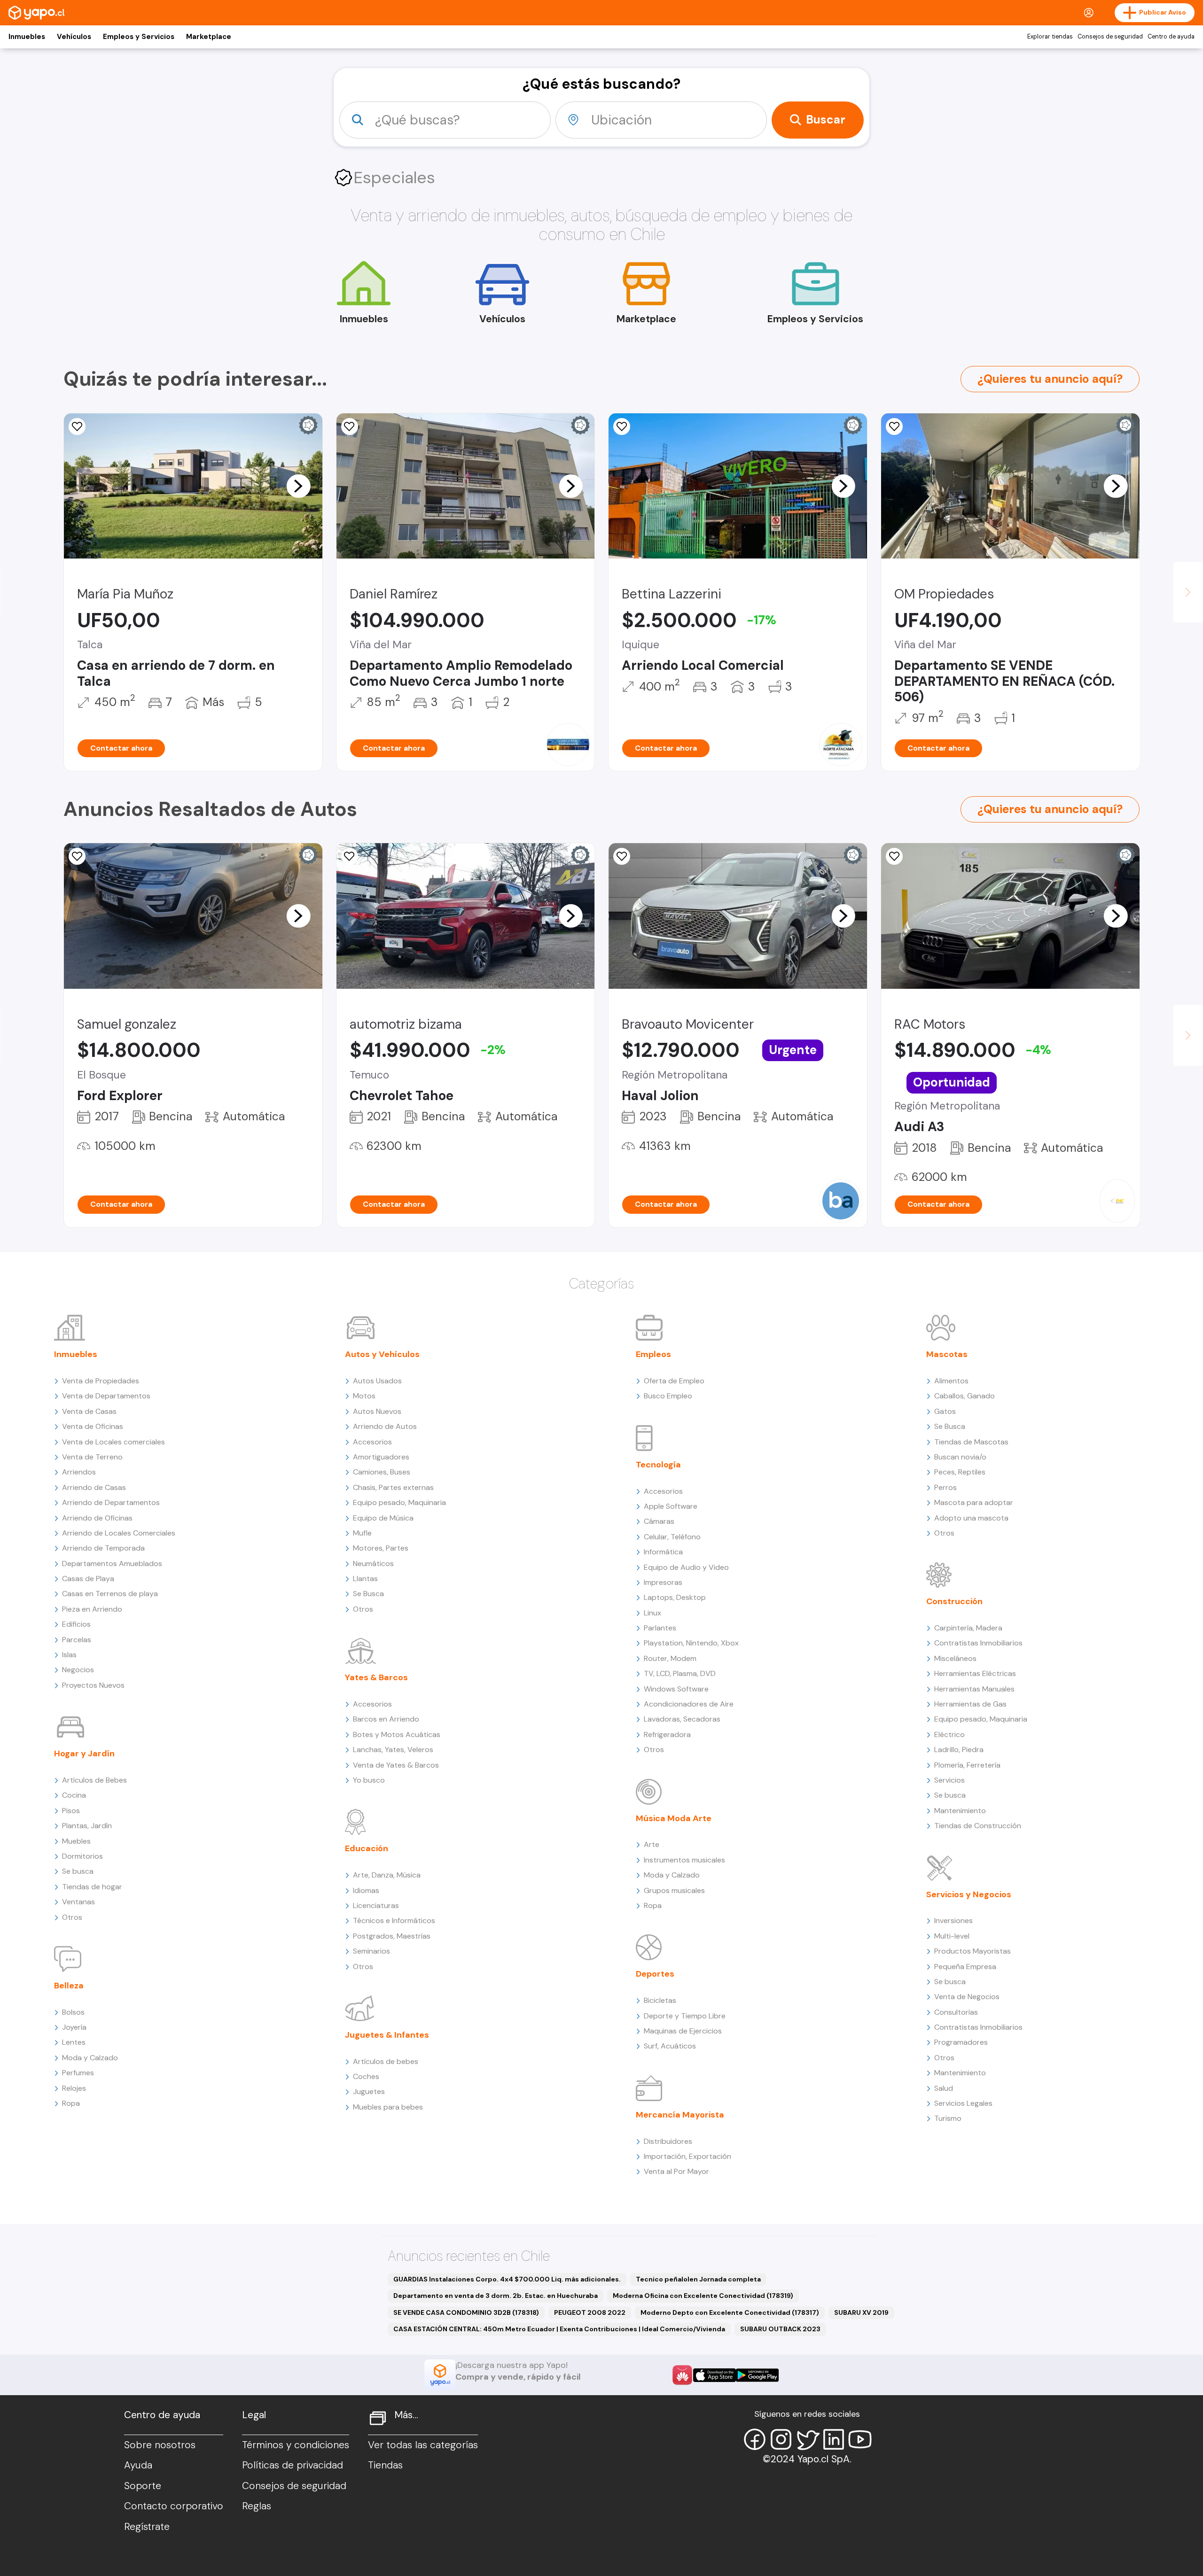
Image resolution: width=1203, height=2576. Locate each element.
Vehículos (74, 37)
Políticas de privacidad (293, 2465)
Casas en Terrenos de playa (110, 1594)
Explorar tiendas (1050, 37)
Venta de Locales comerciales (113, 1442)
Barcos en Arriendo (386, 1719)
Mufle (362, 1533)
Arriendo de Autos (385, 1426)
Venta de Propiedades (101, 1381)
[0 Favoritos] (77, 427)
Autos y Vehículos (382, 1354)
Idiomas (366, 1890)
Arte (652, 1844)
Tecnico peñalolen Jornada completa (698, 2279)
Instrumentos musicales (684, 1860)
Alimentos (951, 1381)
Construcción (954, 1601)
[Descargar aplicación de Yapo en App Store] (715, 2375)
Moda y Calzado (90, 2058)
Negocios (78, 1670)
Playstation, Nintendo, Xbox (691, 1643)
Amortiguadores (381, 1457)
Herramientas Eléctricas (975, 1673)
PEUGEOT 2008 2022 (590, 2312)
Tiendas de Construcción (978, 1826)
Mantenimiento (960, 1811)
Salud (944, 2088)
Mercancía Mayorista (680, 2115)
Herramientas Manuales (974, 1689)
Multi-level (952, 1936)
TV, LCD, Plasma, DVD (680, 1673)
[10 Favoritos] (350, 427)
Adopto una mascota (971, 1518)
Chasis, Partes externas (393, 1487)
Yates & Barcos (376, 1677)
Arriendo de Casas (94, 1487)
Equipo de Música (383, 1518)
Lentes (74, 2042)
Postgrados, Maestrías (392, 1936)
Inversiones (953, 1920)
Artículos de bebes (386, 2061)
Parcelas (77, 1640)
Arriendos (79, 1472)
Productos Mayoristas (973, 1951)
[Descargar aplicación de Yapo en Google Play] (757, 2375)
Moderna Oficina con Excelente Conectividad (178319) (703, 2296)
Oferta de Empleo (674, 1381)
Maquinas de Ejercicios (683, 2031)
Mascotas (947, 1354)
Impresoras (663, 1582)
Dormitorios (82, 1856)
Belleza (69, 1986)
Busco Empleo (668, 1396)
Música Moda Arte (674, 1818)
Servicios (949, 1780)
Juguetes (369, 2091)
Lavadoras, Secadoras (682, 1719)
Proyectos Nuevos (93, 1685)
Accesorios (372, 1442)
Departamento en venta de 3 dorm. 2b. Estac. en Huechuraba (496, 2296)
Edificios (76, 1624)
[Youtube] (860, 2439)
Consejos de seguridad (1110, 37)
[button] (298, 486)
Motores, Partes (381, 1548)
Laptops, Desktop (675, 1597)
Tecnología (658, 1465)
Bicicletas (660, 2000)
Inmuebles (27, 37)
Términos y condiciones (296, 2445)
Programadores (961, 2042)
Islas (69, 1655)
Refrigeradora (667, 1734)
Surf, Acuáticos (670, 2046)
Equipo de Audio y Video (686, 1567)
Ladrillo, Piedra (959, 1750)
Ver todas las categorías (423, 2445)
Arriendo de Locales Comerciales (119, 1533)
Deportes (655, 1974)
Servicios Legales (963, 2103)
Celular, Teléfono (672, 1537)
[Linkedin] (834, 2439)
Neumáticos (373, 1563)
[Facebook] (755, 2439)
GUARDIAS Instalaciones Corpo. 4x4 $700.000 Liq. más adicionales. (507, 2279)
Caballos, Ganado (965, 1396)
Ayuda (138, 2465)
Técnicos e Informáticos (394, 1920)
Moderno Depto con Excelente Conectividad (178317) (730, 2312)
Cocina (74, 1795)
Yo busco (369, 1780)
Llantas (365, 1579)
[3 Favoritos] (622, 427)
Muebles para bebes (388, 2107)
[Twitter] (807, 2439)
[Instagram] (781, 2439)
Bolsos (73, 2012)
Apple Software (671, 1506)
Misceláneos (955, 1658)
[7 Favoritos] (77, 856)
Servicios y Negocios (969, 1894)
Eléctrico (949, 1734)
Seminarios (371, 1951)
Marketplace (209, 37)
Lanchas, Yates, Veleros (393, 1750)
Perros (945, 1487)
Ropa (71, 2103)
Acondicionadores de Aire (689, 1704)
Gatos (945, 1411)
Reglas (257, 2506)
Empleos (653, 1354)
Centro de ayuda (1171, 37)
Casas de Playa (88, 1579)
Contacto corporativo (174, 2506)
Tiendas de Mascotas (971, 1442)
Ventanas (78, 1902)
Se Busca (368, 1594)
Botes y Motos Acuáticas (397, 1734)
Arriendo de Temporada (103, 1548)
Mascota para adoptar (974, 1502)
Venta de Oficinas (93, 1426)
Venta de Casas (89, 1411)
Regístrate (147, 2527)
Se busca (78, 1871)
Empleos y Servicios (139, 37)
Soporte (143, 2486)
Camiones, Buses (382, 1472)
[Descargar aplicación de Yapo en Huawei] (682, 2375)
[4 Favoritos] (350, 856)
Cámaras (659, 1521)
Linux (652, 1613)
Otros (72, 1917)
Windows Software (676, 1689)
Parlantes (660, 1628)
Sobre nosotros (160, 2445)
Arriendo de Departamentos (111, 1502)
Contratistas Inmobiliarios (978, 1643)
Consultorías (956, 2012)
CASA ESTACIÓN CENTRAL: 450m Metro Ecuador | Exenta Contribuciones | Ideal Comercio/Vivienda (559, 2329)
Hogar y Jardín (84, 1754)
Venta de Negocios (967, 1997)
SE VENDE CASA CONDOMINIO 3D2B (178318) (466, 2312)
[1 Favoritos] (894, 427)
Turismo (948, 2118)
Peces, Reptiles (960, 1472)
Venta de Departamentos (106, 1396)
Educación (367, 1848)
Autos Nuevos (377, 1411)
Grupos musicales (674, 1890)
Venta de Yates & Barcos (396, 1765)
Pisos (71, 1811)
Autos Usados (377, 1381)
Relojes (74, 2088)
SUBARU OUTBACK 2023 (780, 2329)
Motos (364, 1396)
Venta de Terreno (92, 1457)
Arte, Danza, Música (387, 1875)
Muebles (76, 1841)
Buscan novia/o (960, 1457)
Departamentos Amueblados (112, 1563)
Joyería (74, 2027)
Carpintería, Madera (968, 1628)
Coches (366, 2076)
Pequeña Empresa (965, 1967)
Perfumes (78, 2073)
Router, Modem (670, 1658)
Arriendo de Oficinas (97, 1518)
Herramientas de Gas (970, 1704)
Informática (663, 1552)
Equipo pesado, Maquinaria (399, 1502)
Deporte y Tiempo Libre (685, 2016)
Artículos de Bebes (94, 1780)
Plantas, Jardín (87, 1826)
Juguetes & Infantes (387, 2035)
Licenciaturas (376, 1905)
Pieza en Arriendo (92, 1609)
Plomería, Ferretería (967, 1765)
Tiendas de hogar (92, 1887)
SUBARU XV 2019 (861, 2312)
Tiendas (385, 2465)
